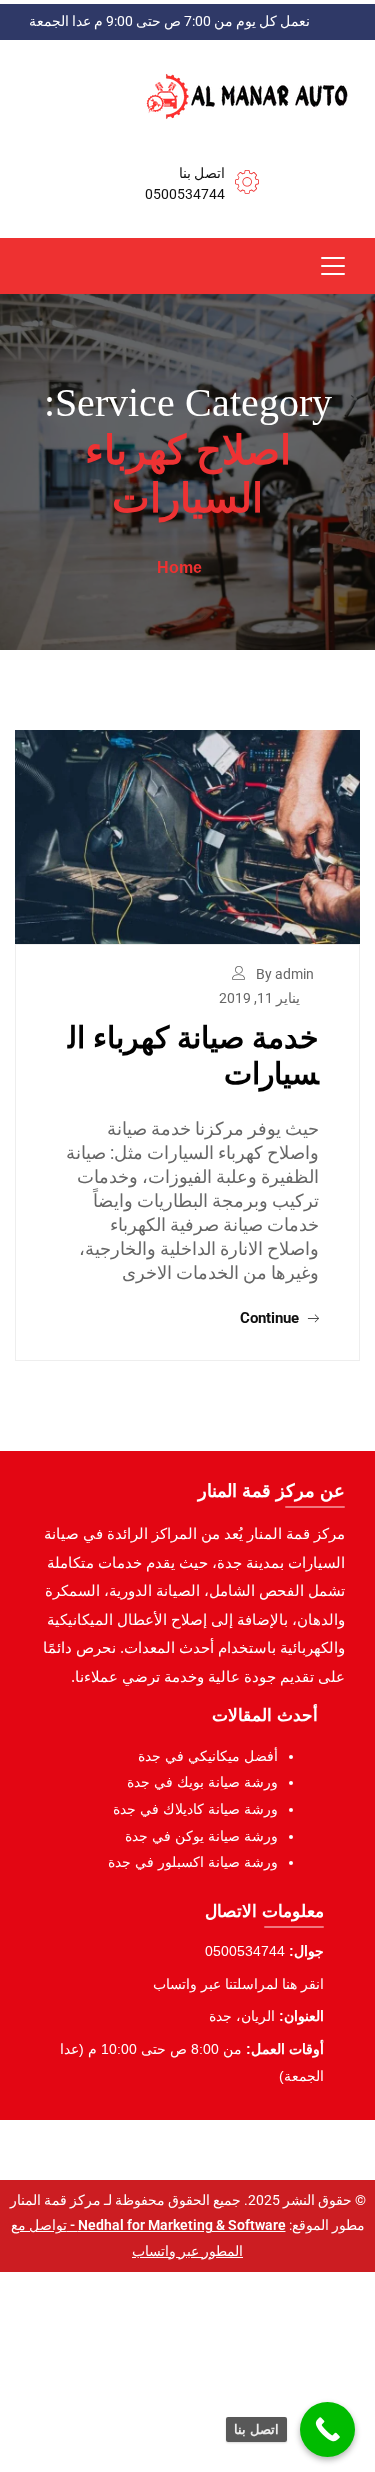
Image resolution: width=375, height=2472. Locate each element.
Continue (271, 1318)
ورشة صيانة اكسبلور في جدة (193, 1862)
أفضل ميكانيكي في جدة (208, 1756)
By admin (285, 974)
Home (179, 567)
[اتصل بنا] (327, 2429)
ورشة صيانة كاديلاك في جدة (195, 1809)
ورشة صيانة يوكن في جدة (201, 1836)
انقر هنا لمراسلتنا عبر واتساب (238, 1984)
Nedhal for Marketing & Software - (176, 2225)
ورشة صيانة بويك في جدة (202, 1782)
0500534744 (185, 194)
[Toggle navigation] (333, 266)
